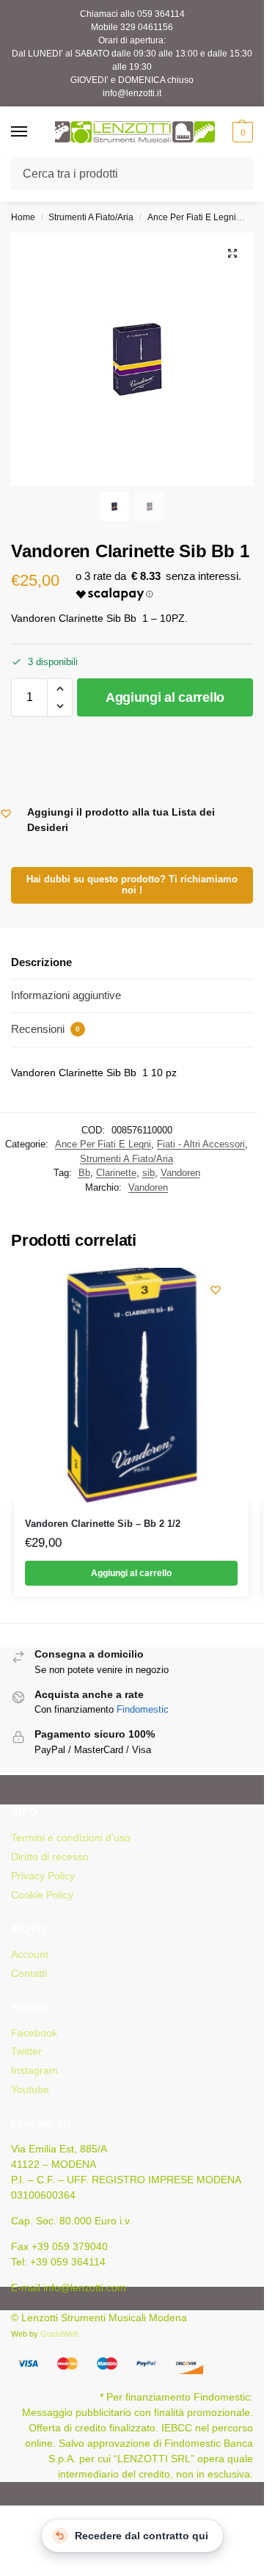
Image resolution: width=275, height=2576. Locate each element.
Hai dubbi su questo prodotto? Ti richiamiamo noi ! (132, 885)
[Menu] (33, 132)
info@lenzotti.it (132, 93)
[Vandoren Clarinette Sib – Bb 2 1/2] (131, 1385)
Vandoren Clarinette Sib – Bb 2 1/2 (103, 1524)
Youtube (30, 2089)
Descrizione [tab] (41, 962)
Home (23, 217)
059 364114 (161, 14)
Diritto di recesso (50, 1857)
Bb (84, 1173)
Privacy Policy (43, 1876)
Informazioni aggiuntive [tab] (66, 995)
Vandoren (180, 1173)
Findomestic (143, 1709)
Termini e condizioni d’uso (71, 1837)
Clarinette (116, 1173)
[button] (241, 132)
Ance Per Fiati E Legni (192, 217)
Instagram (34, 2070)
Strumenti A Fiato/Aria (91, 217)
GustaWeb (59, 2334)
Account (30, 1954)
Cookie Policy (42, 1895)
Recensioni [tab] (45, 1029)
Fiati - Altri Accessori (201, 1144)
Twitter (26, 2051)
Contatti (29, 1973)
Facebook (34, 2033)
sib (148, 1173)
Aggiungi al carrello (165, 697)
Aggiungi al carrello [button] (131, 1573)
